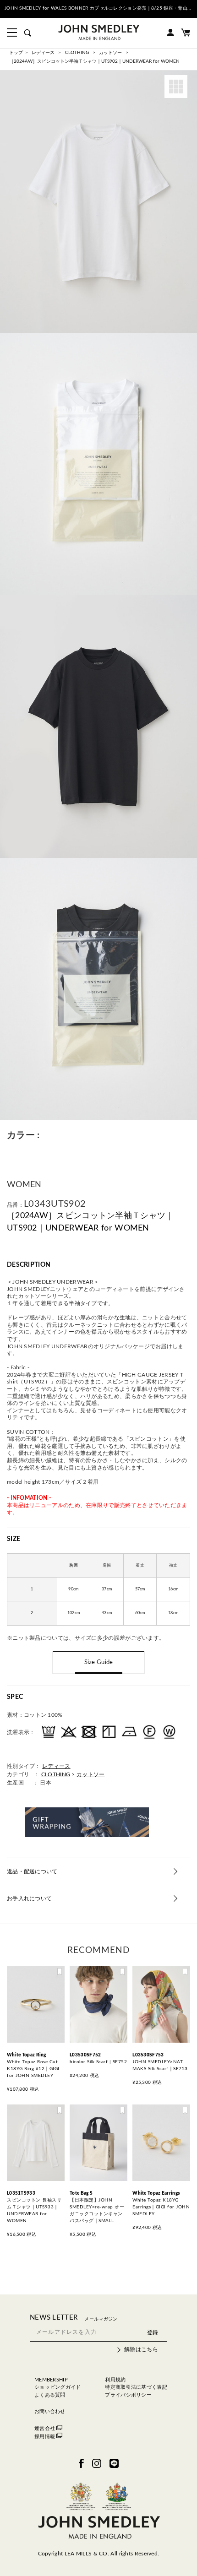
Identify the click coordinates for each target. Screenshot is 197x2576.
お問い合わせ (50, 2411)
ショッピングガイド (58, 2387)
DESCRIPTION (29, 1265)
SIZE (14, 1539)
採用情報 (45, 2437)
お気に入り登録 (60, 1973)
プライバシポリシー (128, 2395)
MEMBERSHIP (51, 2380)
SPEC (15, 1697)
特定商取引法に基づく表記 (136, 2387)
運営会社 (45, 2428)
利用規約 (115, 2380)
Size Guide (99, 1662)
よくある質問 (50, 2395)
